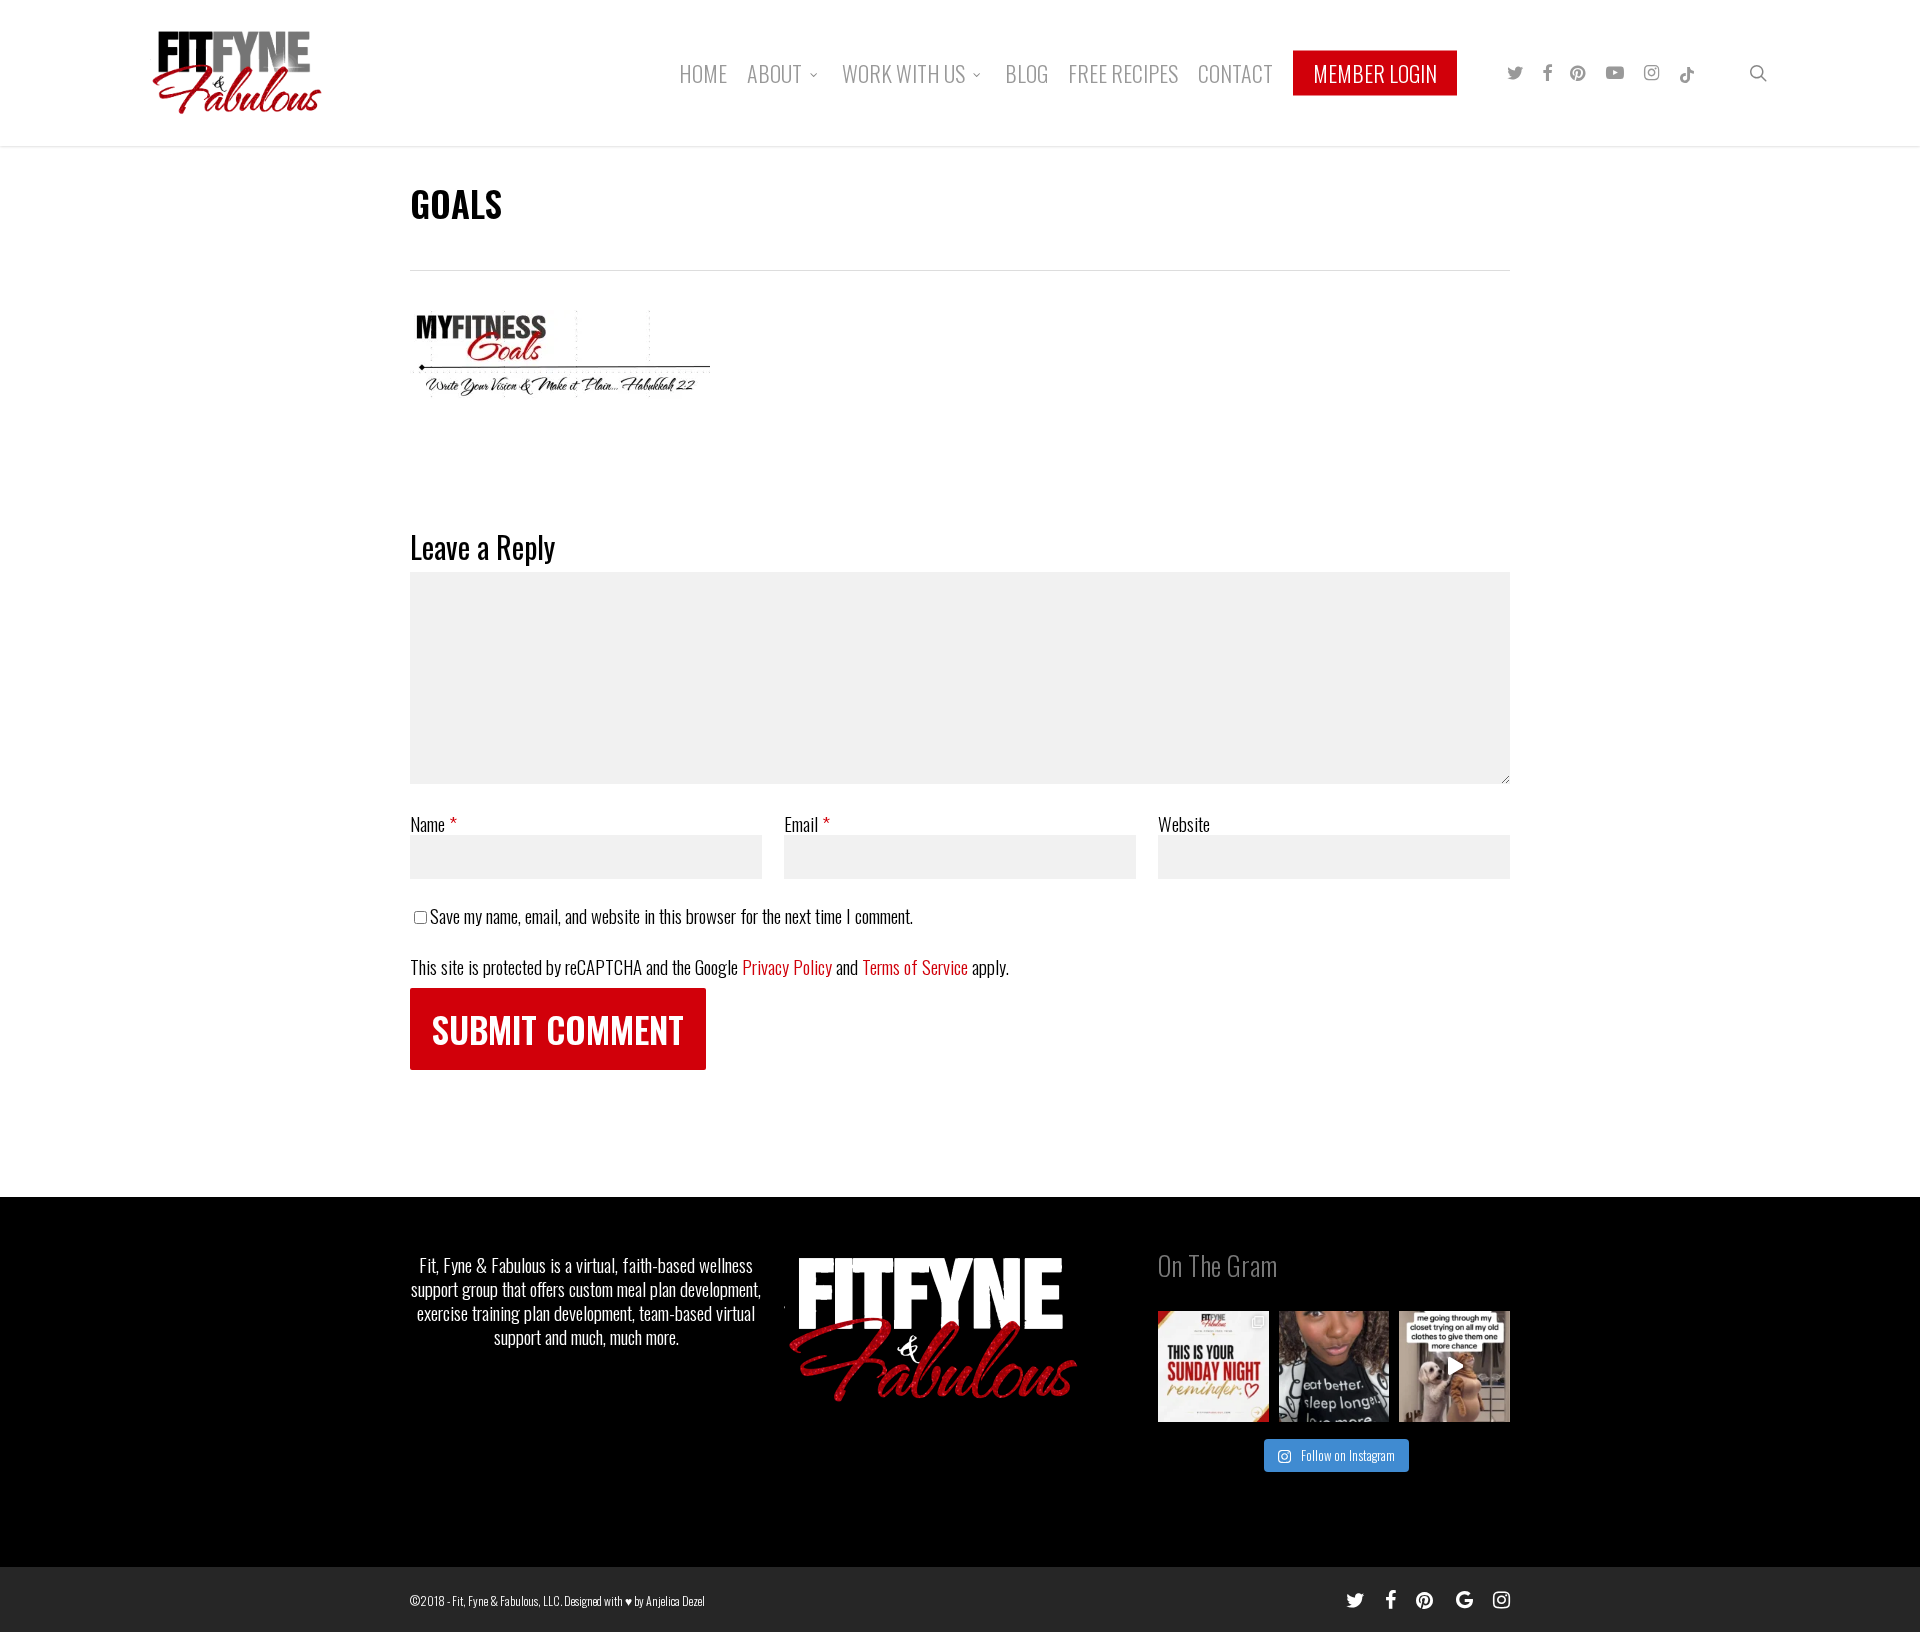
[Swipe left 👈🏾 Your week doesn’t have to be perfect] (1213, 1366)
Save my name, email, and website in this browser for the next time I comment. (671, 915)
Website (1184, 823)
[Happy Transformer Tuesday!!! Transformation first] (1334, 1366)
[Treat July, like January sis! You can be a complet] (1454, 1366)
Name (433, 823)
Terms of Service (915, 966)
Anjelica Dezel (675, 1600)
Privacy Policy (787, 966)
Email (807, 823)
